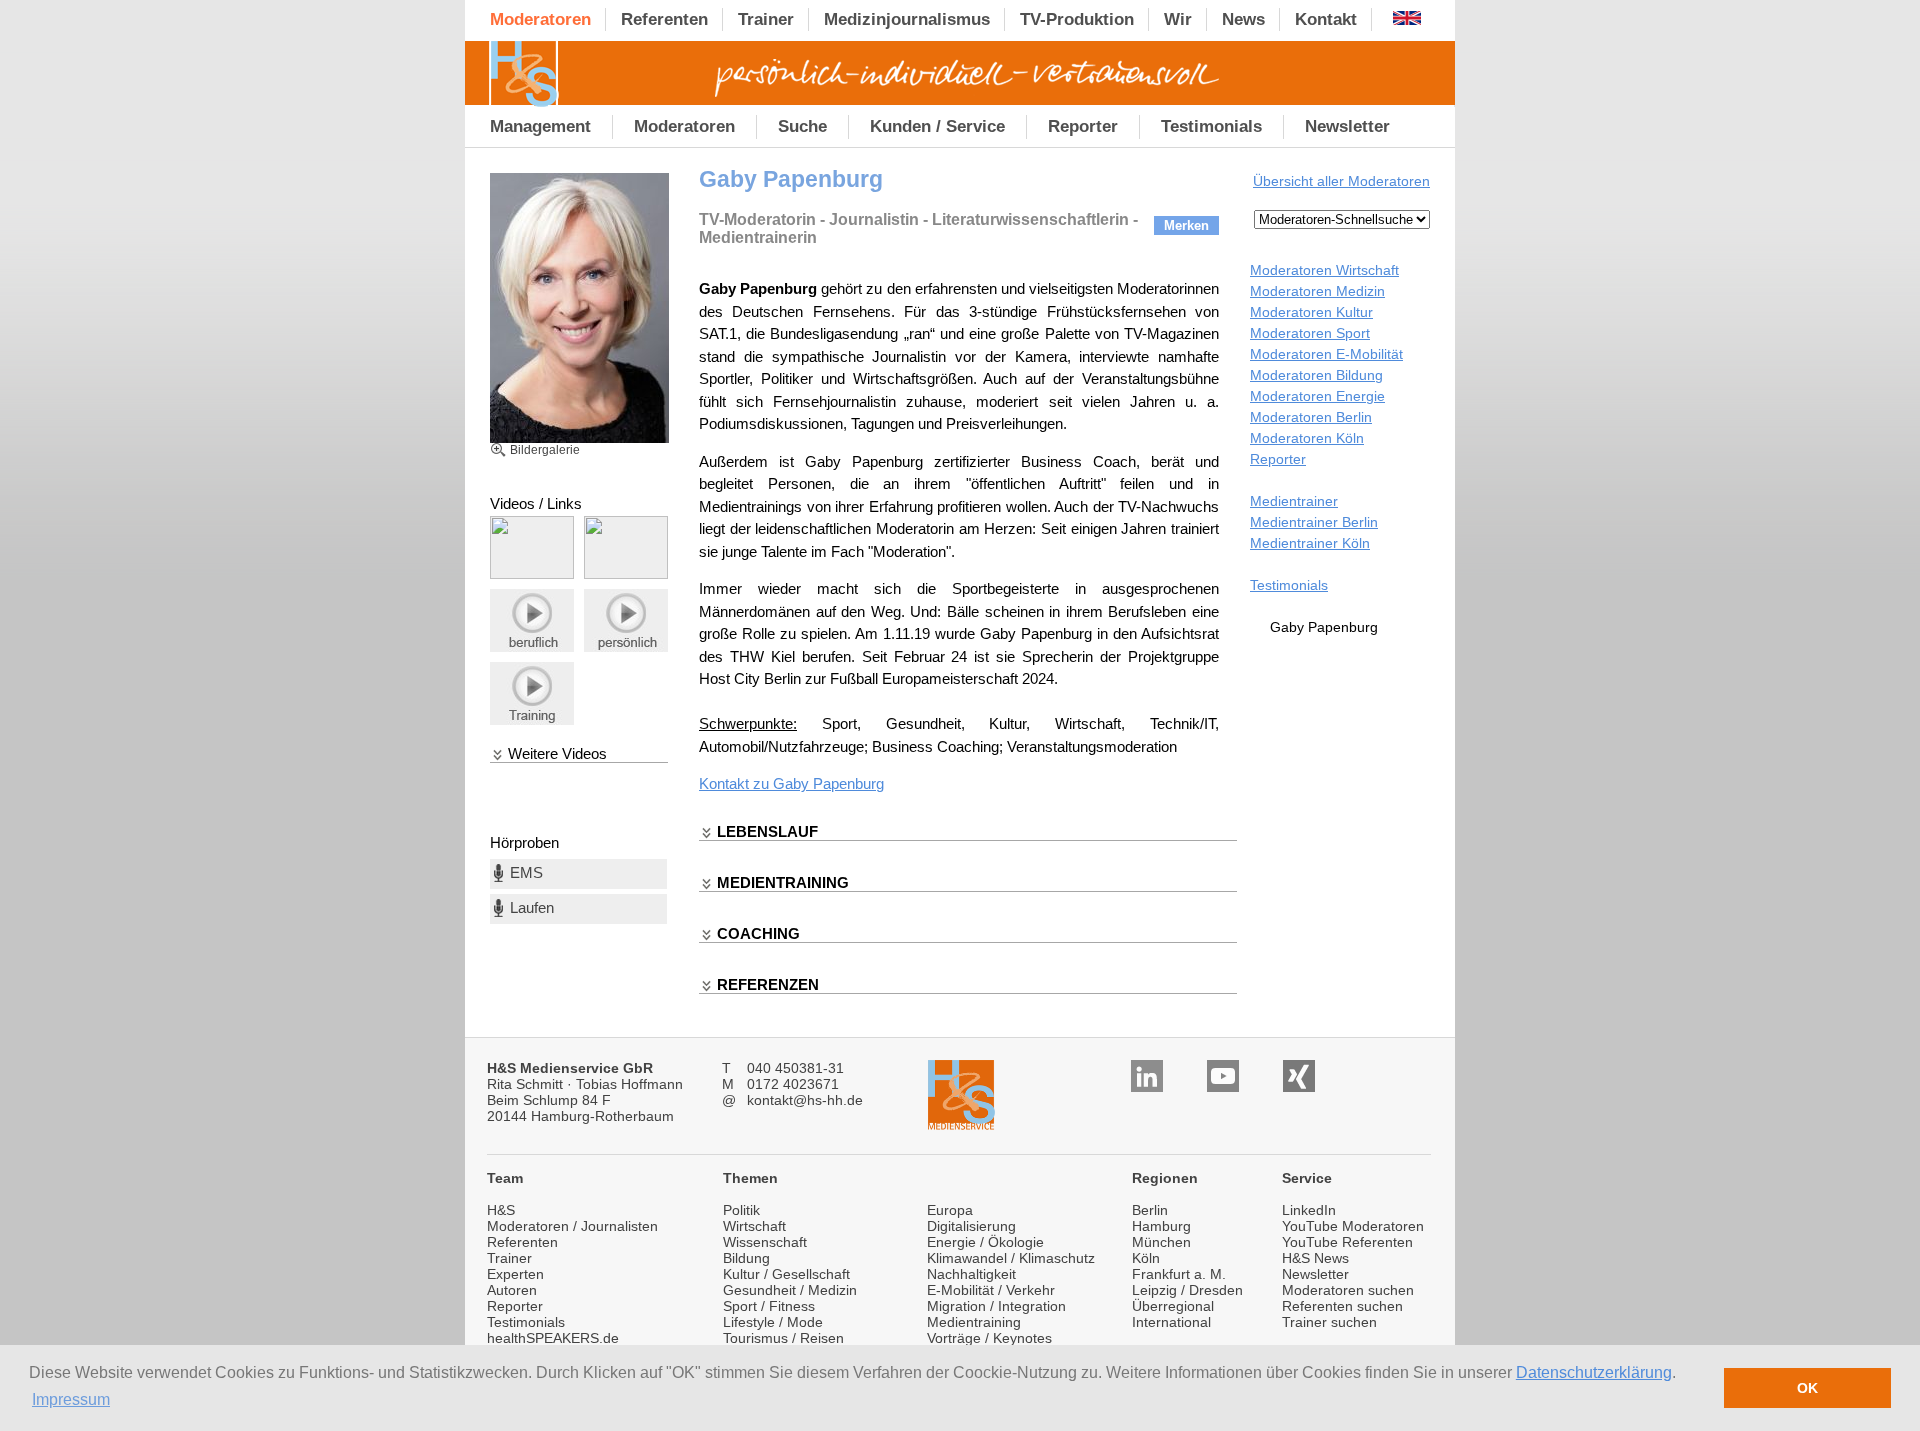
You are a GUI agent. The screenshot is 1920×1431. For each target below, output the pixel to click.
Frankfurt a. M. (1179, 1274)
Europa (950, 1210)
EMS (526, 872)
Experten (515, 1274)
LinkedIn (1309, 1210)
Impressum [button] (71, 1399)
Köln (1146, 1258)
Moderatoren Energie (1317, 396)
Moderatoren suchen (1348, 1290)
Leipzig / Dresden (1187, 1290)
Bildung (746, 1258)
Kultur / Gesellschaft (786, 1274)
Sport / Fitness (769, 1306)
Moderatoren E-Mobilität (1326, 354)
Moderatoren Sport (1310, 333)
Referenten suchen (1342, 1306)
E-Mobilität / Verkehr (991, 1290)
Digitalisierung (971, 1226)
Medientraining (974, 1322)
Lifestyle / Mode (773, 1322)
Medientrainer (1294, 501)
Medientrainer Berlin (1314, 522)
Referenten (522, 1242)
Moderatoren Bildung (1316, 375)
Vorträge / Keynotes (989, 1338)
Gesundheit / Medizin (790, 1290)
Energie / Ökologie (985, 1242)
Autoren (512, 1290)
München (1161, 1242)
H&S (501, 1210)
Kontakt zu (736, 783)
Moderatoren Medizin (1317, 291)
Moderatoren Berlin (1311, 417)
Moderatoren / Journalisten (572, 1226)
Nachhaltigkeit (971, 1274)
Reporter (1278, 459)
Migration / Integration (996, 1306)
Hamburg (1161, 1226)
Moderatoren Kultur (1311, 312)
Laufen (532, 907)
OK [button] (1807, 1388)
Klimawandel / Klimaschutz (1011, 1258)
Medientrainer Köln (1310, 543)
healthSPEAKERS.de (553, 1338)
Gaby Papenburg (828, 783)
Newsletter (1315, 1274)
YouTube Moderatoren (1353, 1226)
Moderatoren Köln (1307, 438)
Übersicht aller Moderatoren (1341, 181)
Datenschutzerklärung (1594, 1372)
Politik (741, 1210)
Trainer (509, 1258)
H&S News (1315, 1258)
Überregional (1173, 1306)
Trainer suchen (1329, 1322)
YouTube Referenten (1347, 1242)
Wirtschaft (754, 1226)
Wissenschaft (765, 1242)
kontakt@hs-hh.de (805, 1100)
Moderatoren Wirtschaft (1324, 270)
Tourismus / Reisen (783, 1338)
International (1171, 1322)
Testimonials (1289, 585)
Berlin (1150, 1210)
